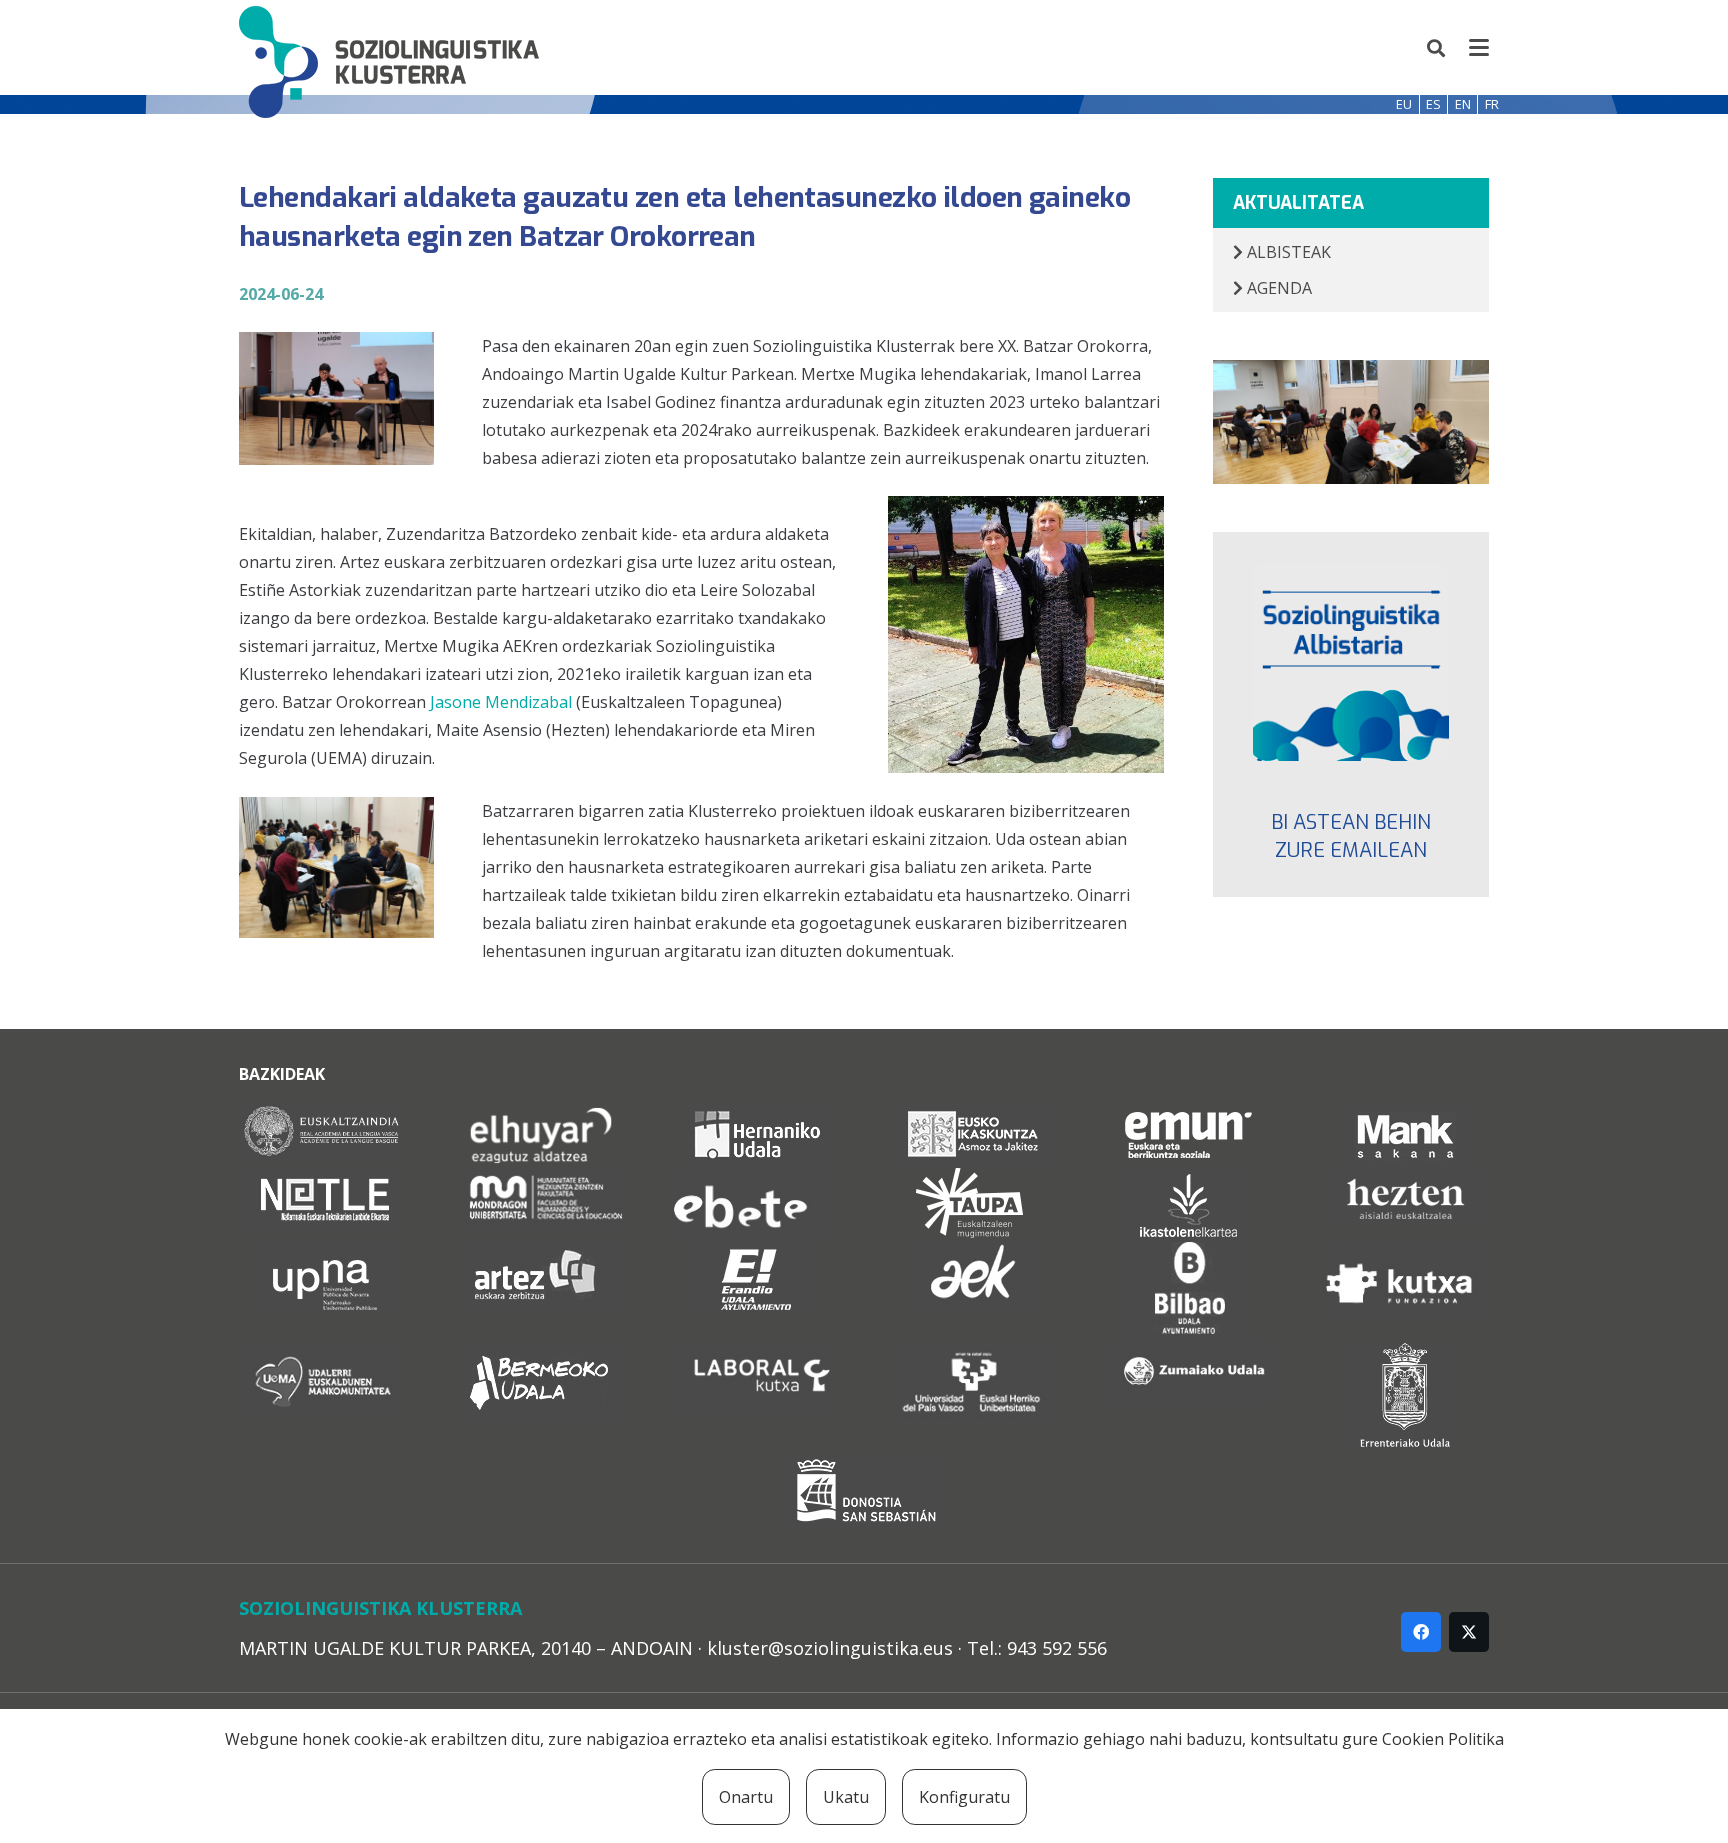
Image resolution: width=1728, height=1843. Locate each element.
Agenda (1277, 288)
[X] (1469, 1632)
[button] (1437, 48)
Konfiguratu (964, 1797)
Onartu (746, 1797)
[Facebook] (1421, 1632)
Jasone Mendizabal (501, 702)
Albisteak (1287, 252)
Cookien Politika (1443, 1739)
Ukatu (846, 1797)
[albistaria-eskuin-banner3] (1351, 662)
